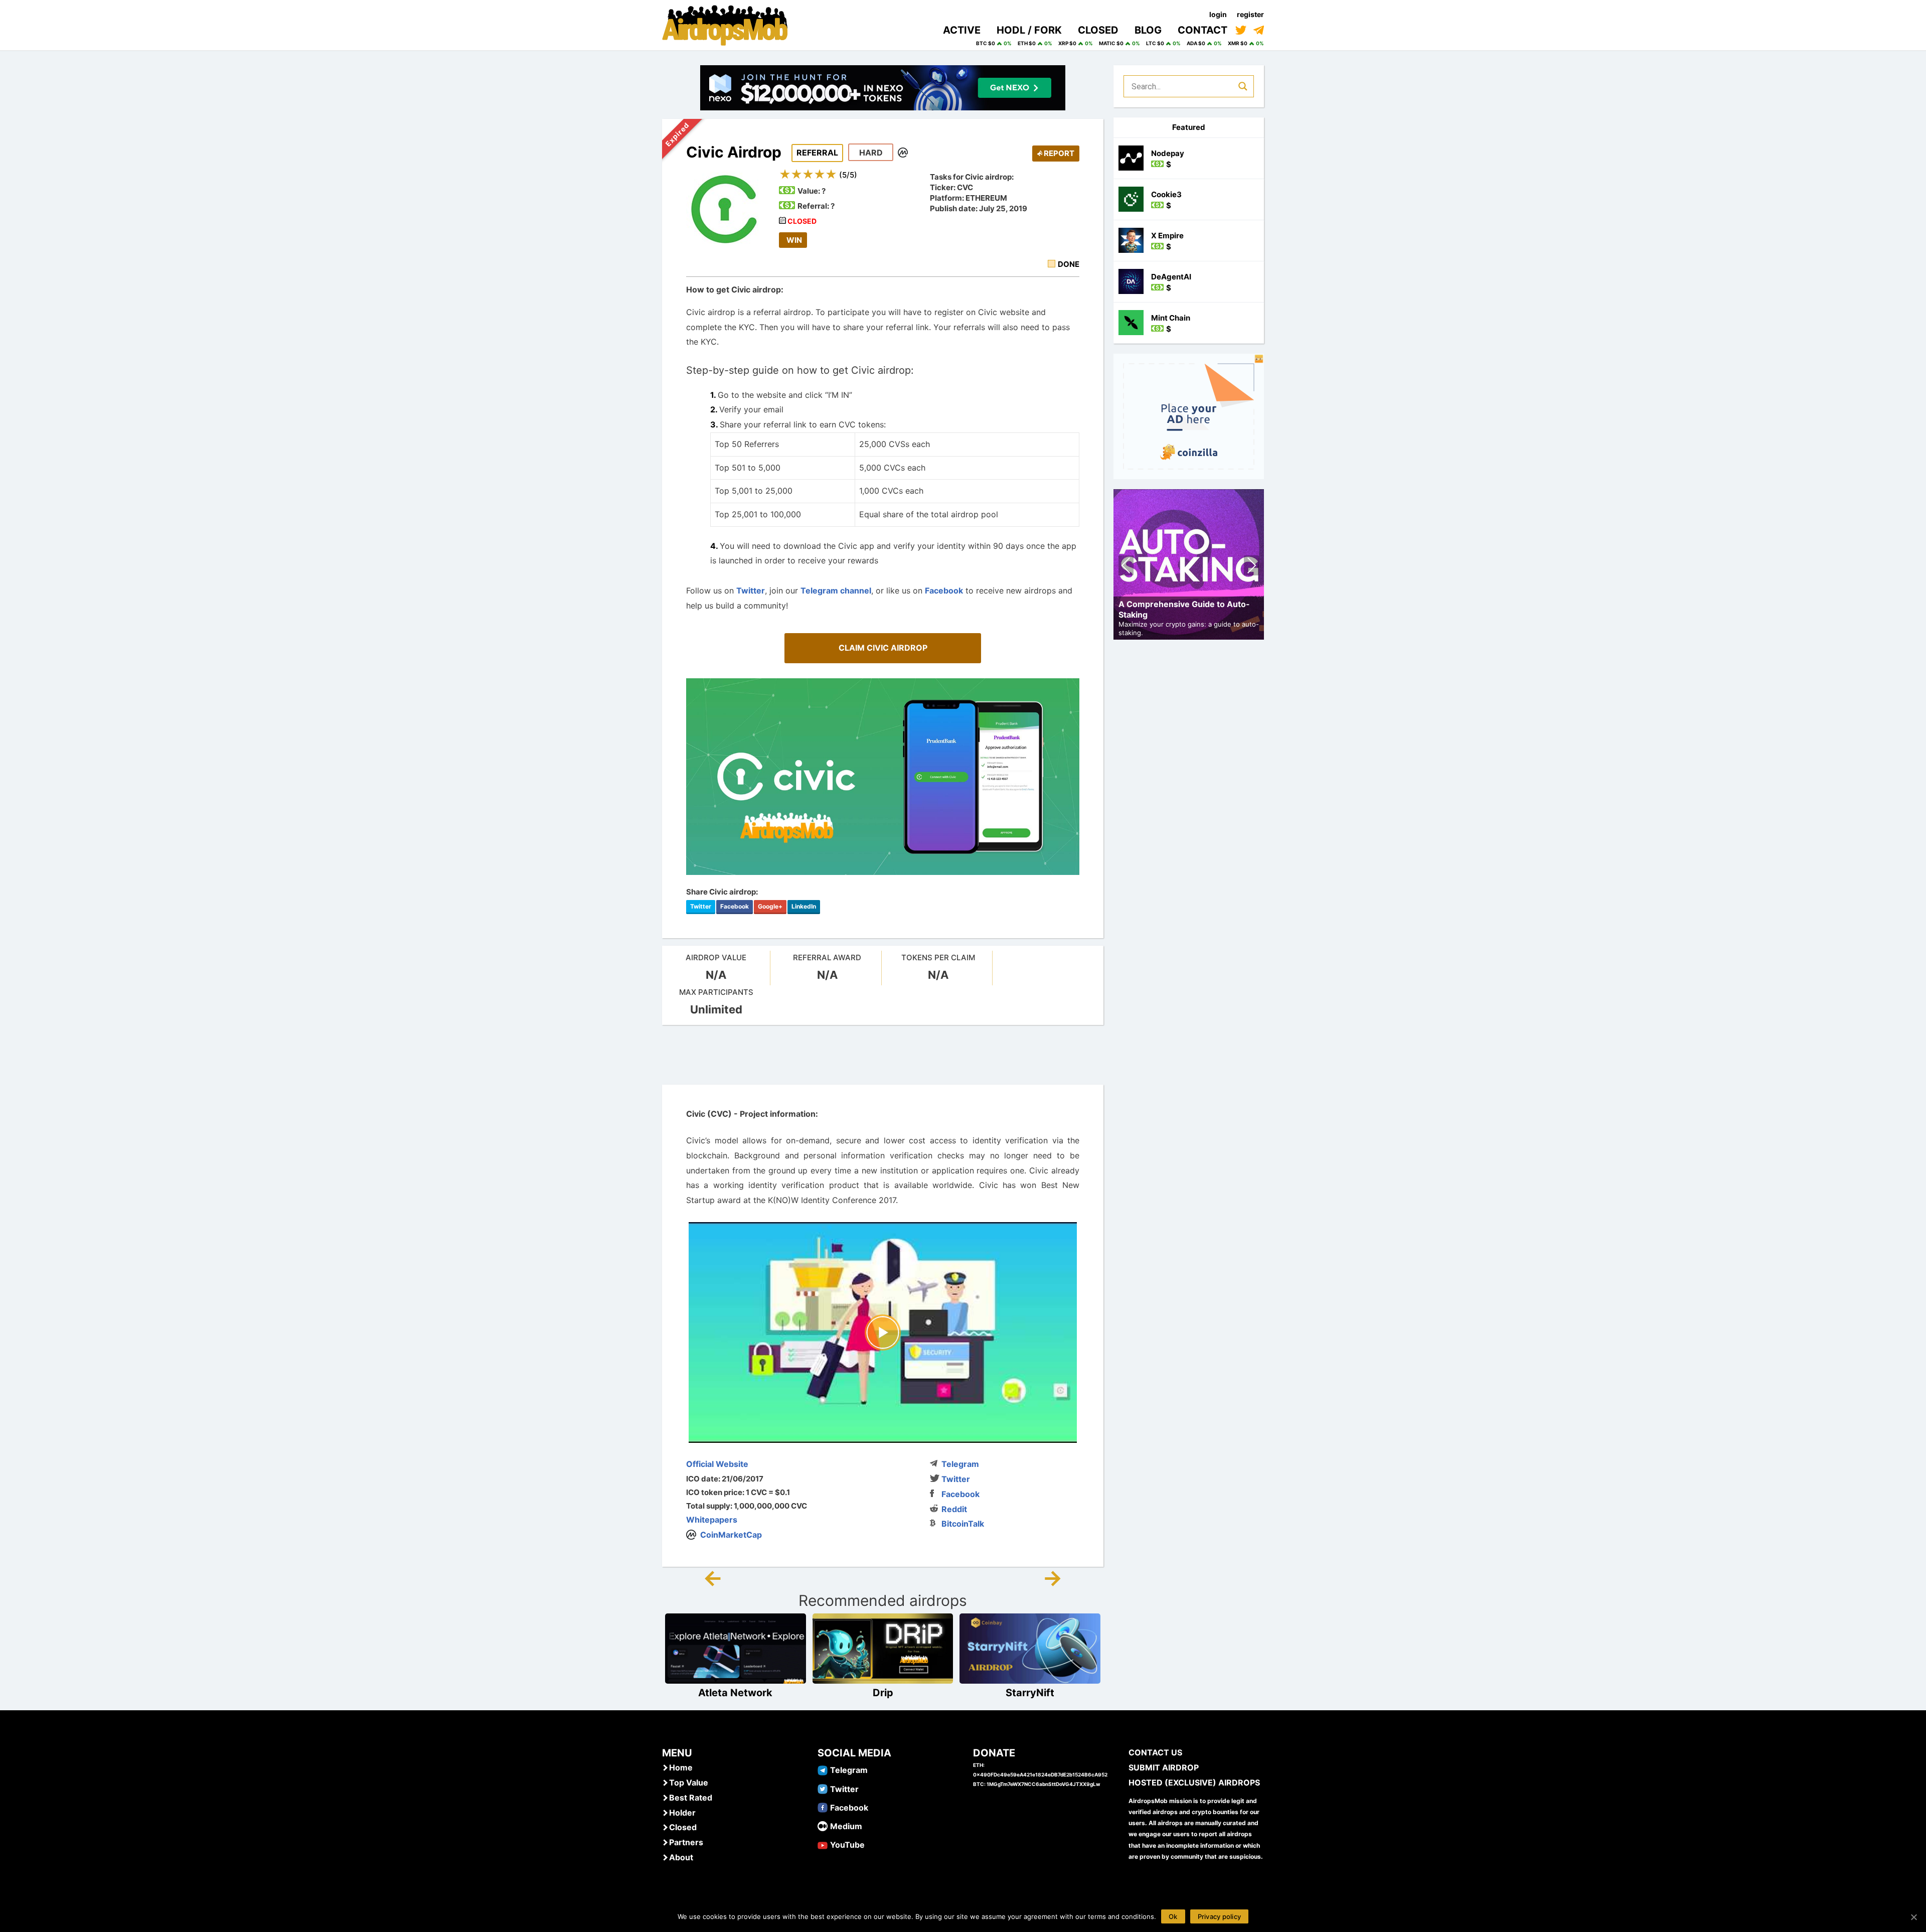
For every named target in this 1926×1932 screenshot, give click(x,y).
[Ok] (1913, 1917)
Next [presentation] (1251, 567)
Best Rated (691, 1798)
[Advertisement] (883, 1055)
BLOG (1148, 30)
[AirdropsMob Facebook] (823, 1807)
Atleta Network (735, 1693)
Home (681, 1767)
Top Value (689, 1782)
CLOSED (1098, 30)
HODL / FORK (1029, 30)
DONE (1069, 264)
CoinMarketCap (731, 1535)
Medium (846, 1826)
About (681, 1857)
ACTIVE (962, 30)
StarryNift (1030, 1693)
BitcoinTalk (963, 1524)
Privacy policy (1220, 1916)
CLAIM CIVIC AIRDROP (883, 648)
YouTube (847, 1845)
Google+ (770, 906)
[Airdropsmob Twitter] (823, 1789)
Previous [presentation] (1126, 567)
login (1218, 14)
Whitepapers (712, 1520)
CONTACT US (1155, 1752)
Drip (883, 1693)
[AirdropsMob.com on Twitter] (1241, 30)
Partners (686, 1842)
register (1250, 14)
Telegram (960, 1464)
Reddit (954, 1509)
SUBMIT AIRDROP (1164, 1767)
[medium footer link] (823, 1826)
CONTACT (1202, 30)
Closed (683, 1827)
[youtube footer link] (823, 1844)
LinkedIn (804, 906)
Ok (1173, 1916)
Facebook (944, 590)
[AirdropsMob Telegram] (823, 1769)
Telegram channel (836, 590)
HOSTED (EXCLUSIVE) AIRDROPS (1194, 1782)
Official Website (717, 1464)
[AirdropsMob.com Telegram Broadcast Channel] (1259, 30)
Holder (682, 1813)
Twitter (751, 590)
